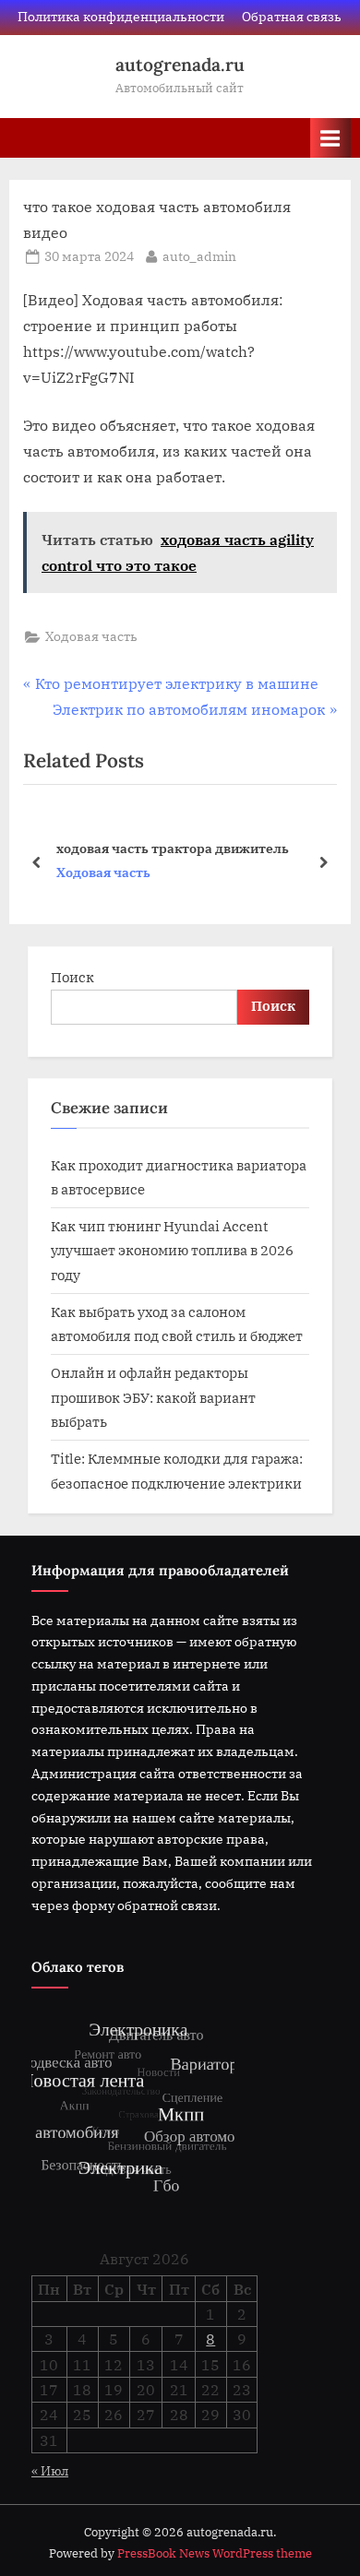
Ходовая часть (91, 636)
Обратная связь (292, 17)
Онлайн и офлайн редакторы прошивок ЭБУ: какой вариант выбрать (153, 1397)
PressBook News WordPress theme (215, 2553)
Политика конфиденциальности (121, 17)
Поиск (72, 977)
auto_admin (199, 256)
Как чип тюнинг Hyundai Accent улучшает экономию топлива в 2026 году (172, 1250)
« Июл (50, 2471)
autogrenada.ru (180, 65)
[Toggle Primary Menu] (330, 138)
